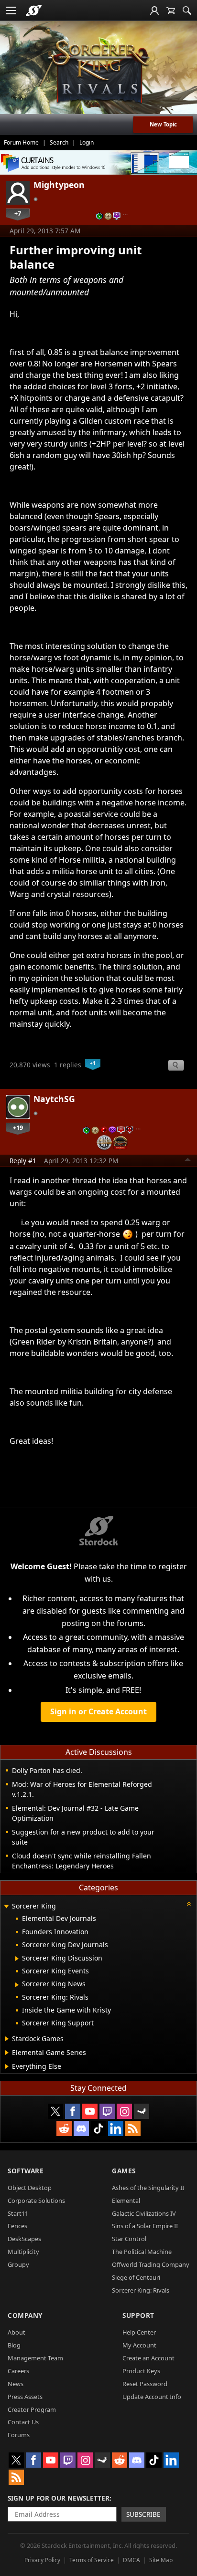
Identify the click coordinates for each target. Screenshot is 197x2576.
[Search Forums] (187, 10)
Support (138, 2315)
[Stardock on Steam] (142, 2111)
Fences (17, 2226)
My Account (139, 2345)
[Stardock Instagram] (124, 2111)
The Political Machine (142, 2252)
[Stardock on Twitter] (55, 2111)
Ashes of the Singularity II (148, 2188)
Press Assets (25, 2397)
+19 (18, 1127)
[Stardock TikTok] (98, 2128)
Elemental (126, 2201)
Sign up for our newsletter (59, 2498)
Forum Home (21, 142)
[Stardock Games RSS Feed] (133, 2128)
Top (188, 1161)
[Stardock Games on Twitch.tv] (107, 2111)
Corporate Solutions (36, 2201)
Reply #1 (23, 1161)
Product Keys (141, 2371)
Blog (14, 2345)
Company (25, 2315)
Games (124, 2171)
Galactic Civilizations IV (144, 2213)
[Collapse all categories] (189, 1904)
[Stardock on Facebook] (73, 2111)
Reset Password (145, 2384)
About (16, 2332)
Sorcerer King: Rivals (141, 2290)
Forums (19, 2435)
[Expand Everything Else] (7, 2066)
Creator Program (32, 2409)
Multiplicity (23, 2252)
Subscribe (143, 2514)
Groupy (18, 2264)
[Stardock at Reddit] (64, 2128)
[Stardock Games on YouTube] (90, 2111)
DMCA (131, 2560)
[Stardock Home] (34, 10)
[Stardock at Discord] (81, 2128)
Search (59, 142)
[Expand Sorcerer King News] (17, 1985)
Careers (18, 2371)
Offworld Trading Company (151, 2264)
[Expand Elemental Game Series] (7, 2053)
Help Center (139, 2332)
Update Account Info (152, 2397)
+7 (18, 213)
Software (26, 2171)
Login (87, 142)
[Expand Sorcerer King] (6, 1907)
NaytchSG (54, 1099)
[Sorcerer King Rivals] (98, 72)
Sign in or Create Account (98, 1711)
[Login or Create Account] (154, 10)
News (16, 2384)
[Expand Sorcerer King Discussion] (17, 1959)
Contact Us (23, 2422)
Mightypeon (59, 185)
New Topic (163, 124)
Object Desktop (30, 2188)
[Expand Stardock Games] (7, 2039)
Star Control (129, 2239)
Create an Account (148, 2358)
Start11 (18, 2213)
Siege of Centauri (136, 2277)
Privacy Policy (42, 2560)
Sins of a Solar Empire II (145, 2226)
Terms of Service (92, 2560)
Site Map (161, 2560)
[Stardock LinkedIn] (116, 2128)
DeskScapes (24, 2239)
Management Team (35, 2358)
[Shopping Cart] (171, 10)
